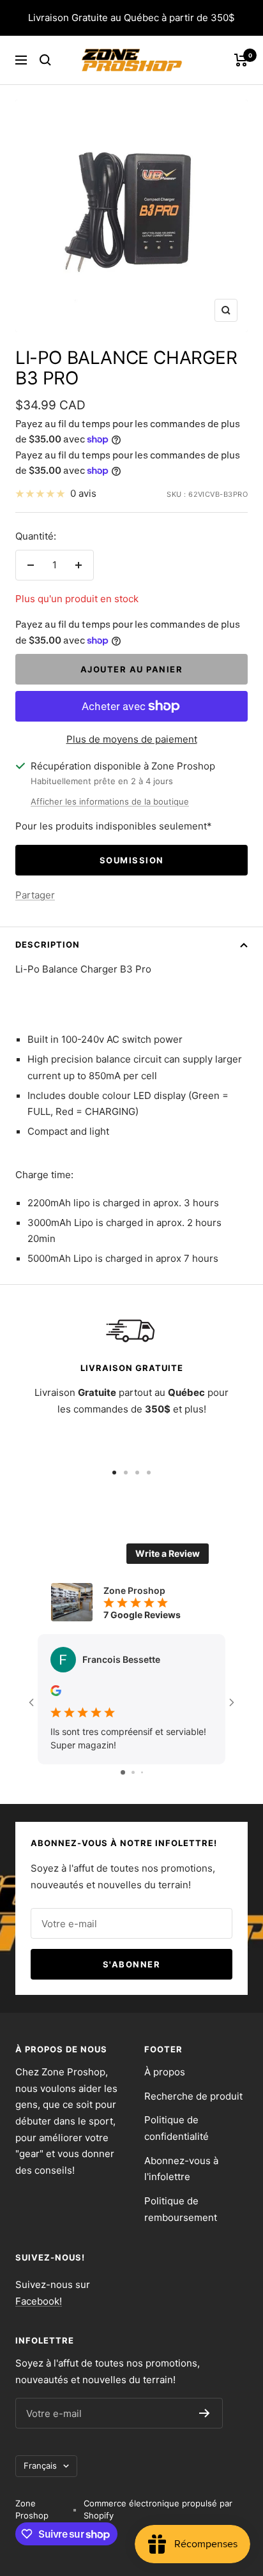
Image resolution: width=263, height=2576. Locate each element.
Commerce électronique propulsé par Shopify (158, 2510)
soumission (132, 860)
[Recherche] (45, 60)
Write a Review (168, 1553)
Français (40, 2466)
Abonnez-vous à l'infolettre (181, 2169)
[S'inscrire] (205, 2413)
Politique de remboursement (181, 2209)
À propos (165, 2072)
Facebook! (39, 2301)
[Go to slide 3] (142, 1772)
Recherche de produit (193, 2096)
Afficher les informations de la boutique (110, 801)
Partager (35, 895)
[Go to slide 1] (123, 1772)
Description (48, 944)
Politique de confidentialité (177, 2128)
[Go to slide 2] (133, 1772)
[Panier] (241, 60)
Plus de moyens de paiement (132, 739)
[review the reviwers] (56, 1693)
